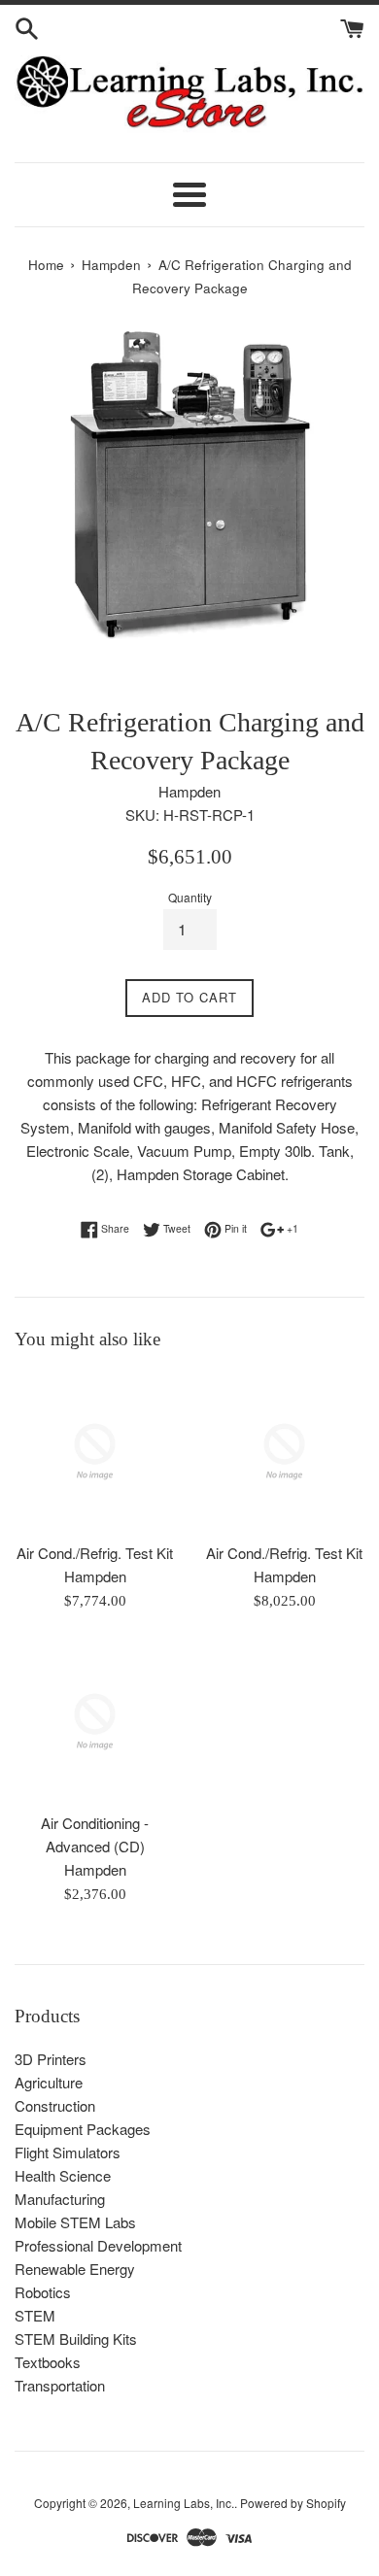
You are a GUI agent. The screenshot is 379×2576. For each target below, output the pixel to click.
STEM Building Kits (76, 2339)
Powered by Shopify (293, 2503)
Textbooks (48, 2362)
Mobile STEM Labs (75, 2222)
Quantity (190, 897)
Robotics (43, 2292)
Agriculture (49, 2082)
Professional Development (98, 2245)
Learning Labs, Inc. (184, 2503)
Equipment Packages (83, 2129)
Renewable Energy (75, 2269)
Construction (55, 2105)
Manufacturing (60, 2199)
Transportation (60, 2385)
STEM (35, 2315)
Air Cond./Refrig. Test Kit (95, 1553)
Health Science (63, 2175)
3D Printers (51, 2059)
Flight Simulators (68, 2152)
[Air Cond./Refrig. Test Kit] (95, 1452)
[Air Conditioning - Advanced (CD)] (95, 1722)
